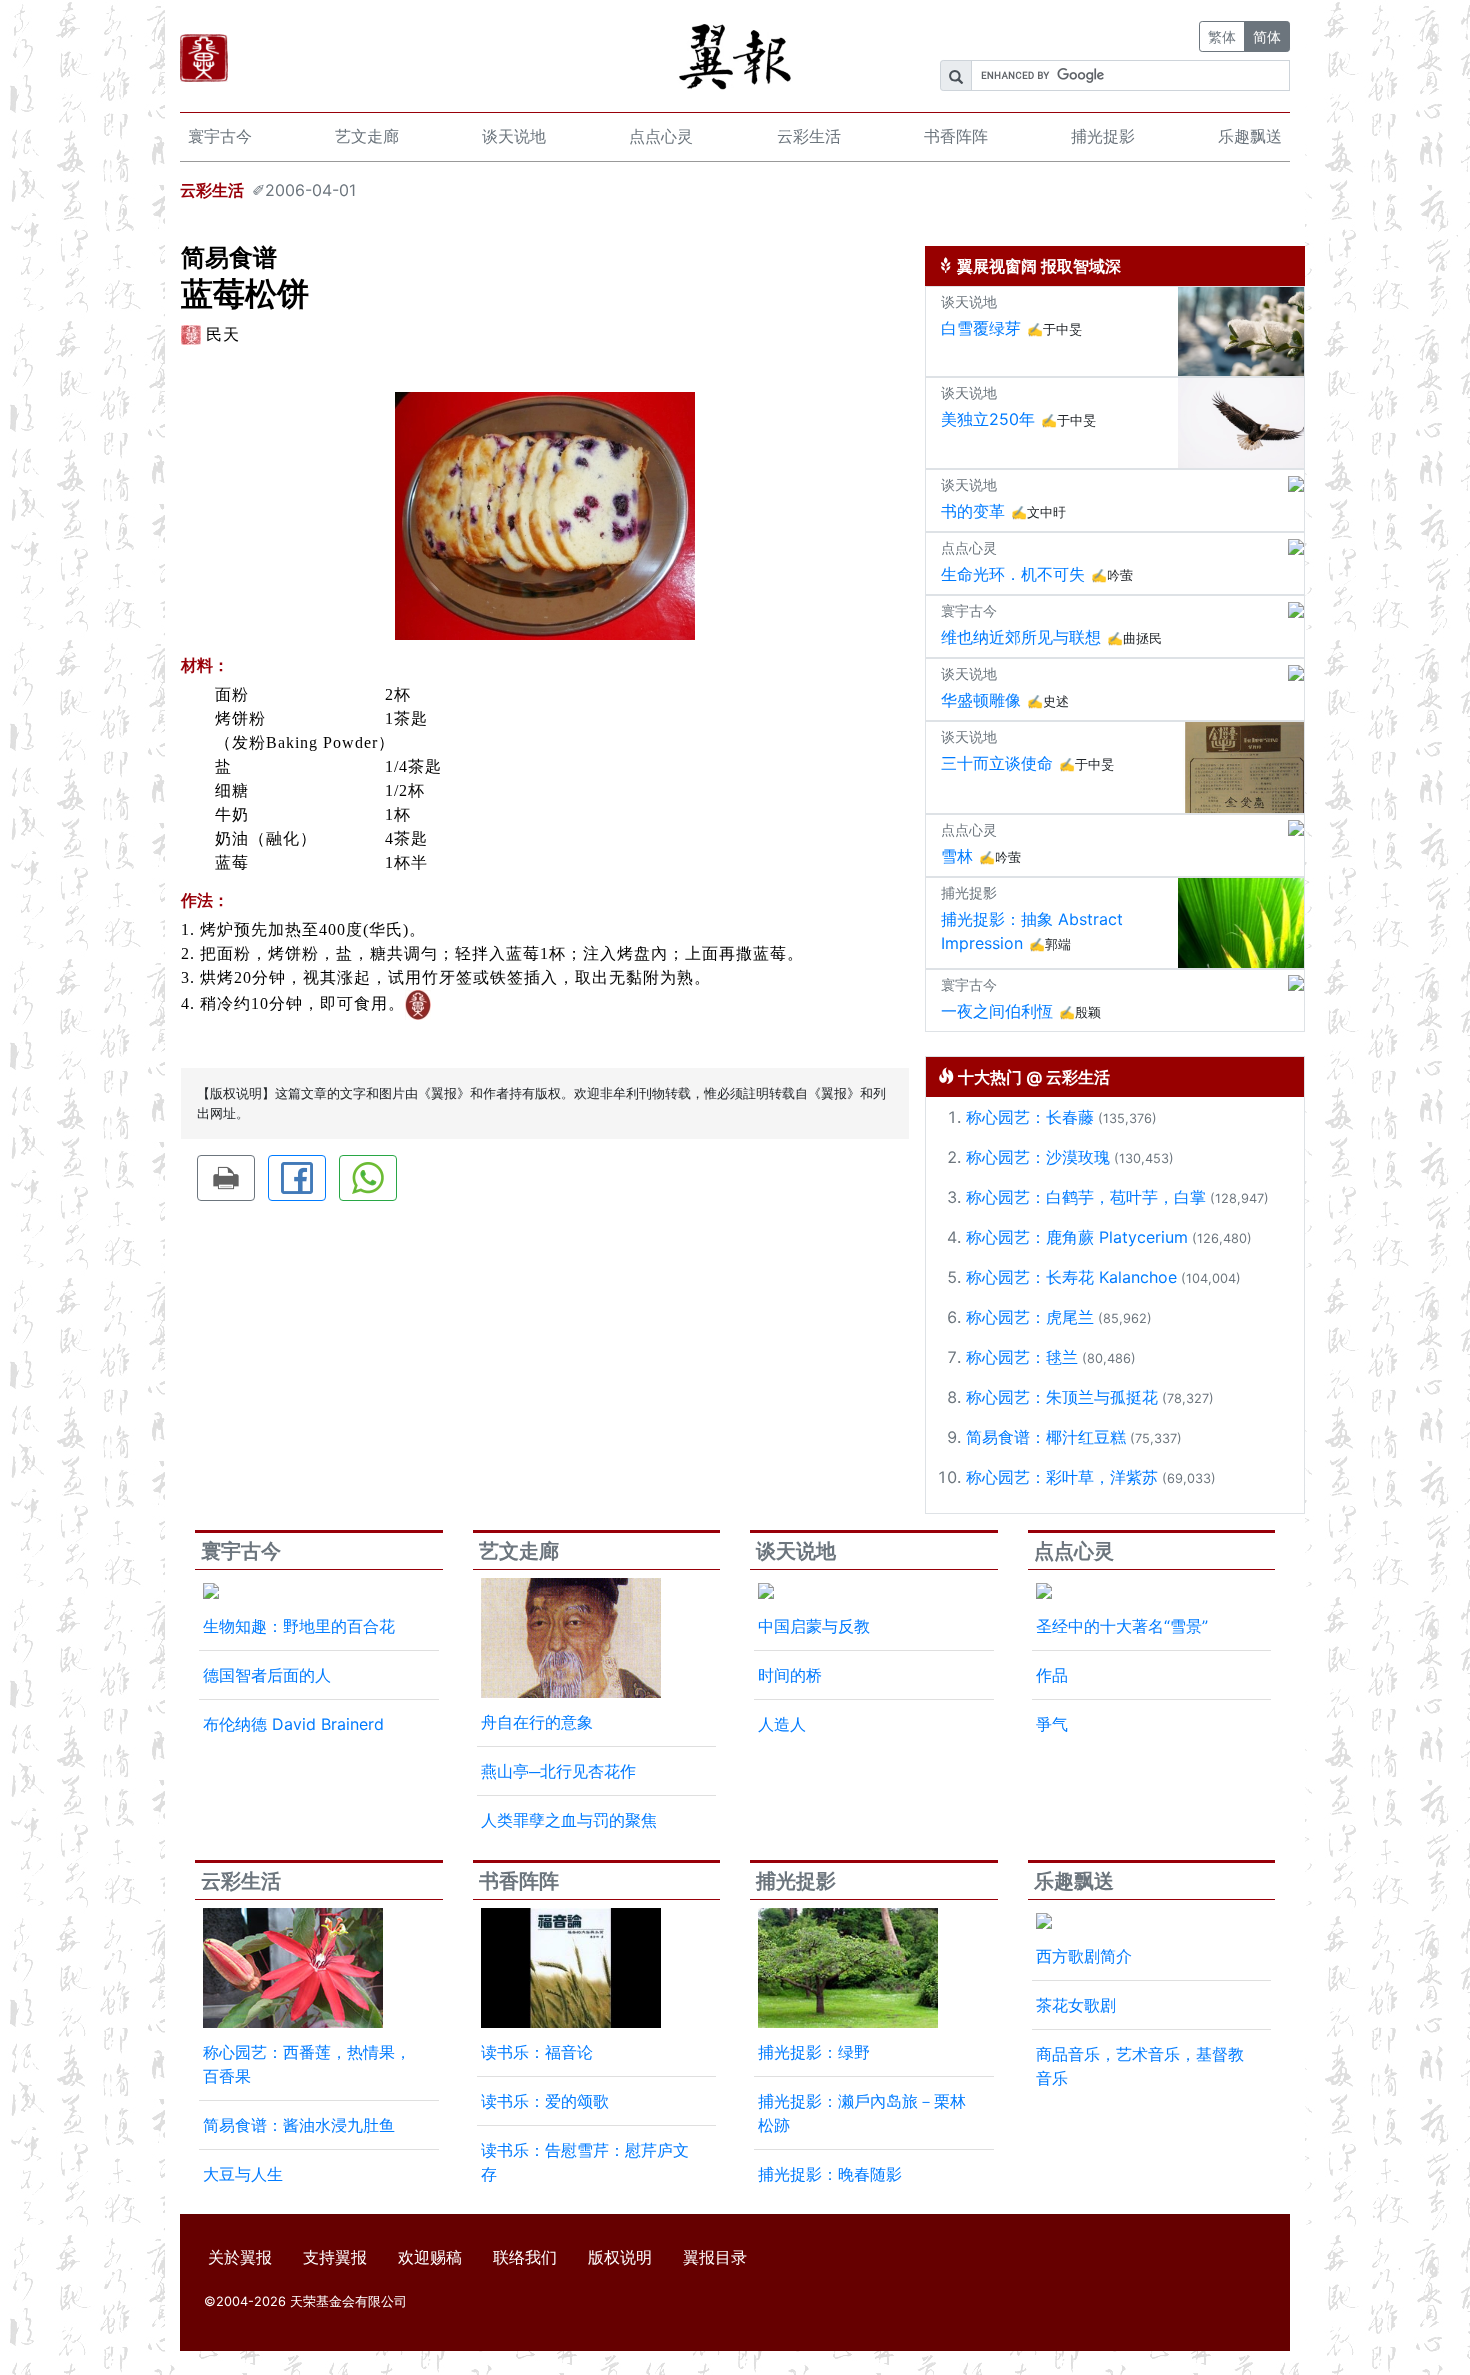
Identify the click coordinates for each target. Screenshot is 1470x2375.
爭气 (1052, 1724)
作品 (1052, 1675)
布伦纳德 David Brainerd (293, 1724)
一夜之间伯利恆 (997, 1011)
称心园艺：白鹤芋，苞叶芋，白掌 (1086, 1197)
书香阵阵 (956, 136)
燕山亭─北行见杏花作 (558, 1771)
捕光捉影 (1103, 136)
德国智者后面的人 (267, 1675)
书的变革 (973, 511)
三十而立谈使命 (997, 763)
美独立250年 (988, 419)
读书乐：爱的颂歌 (545, 2101)
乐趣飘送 (1250, 136)
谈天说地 (514, 136)
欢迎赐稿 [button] (430, 2257)
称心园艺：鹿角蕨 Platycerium (1077, 1237)
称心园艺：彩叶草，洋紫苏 (1062, 1477)
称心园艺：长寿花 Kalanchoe (1071, 1277)
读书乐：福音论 (537, 2052)
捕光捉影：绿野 (814, 2052)
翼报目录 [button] (715, 2257)
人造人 (782, 1724)
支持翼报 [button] (335, 2257)
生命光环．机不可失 (1013, 574)
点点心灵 (661, 136)
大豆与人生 (243, 2174)
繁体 (1222, 36)
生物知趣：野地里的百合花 (299, 1626)
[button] (226, 1178)
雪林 (957, 856)
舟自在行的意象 (537, 1722)
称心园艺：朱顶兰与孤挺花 (1062, 1397)
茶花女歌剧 (1076, 2005)
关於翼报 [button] (240, 2257)
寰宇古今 (220, 136)
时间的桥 (790, 1675)
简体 (1267, 36)
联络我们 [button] (525, 2257)
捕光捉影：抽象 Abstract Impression (1032, 931)
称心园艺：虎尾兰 (1030, 1317)
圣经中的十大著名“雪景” (1122, 1626)
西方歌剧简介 (1084, 1956)
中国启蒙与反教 (814, 1626)
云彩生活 (809, 136)
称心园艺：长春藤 (1030, 1117)
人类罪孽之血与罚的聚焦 (569, 1820)
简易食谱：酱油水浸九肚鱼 (299, 2125)
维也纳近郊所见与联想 (1021, 637)
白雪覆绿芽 (981, 328)
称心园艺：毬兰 (1022, 1357)
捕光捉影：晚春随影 (830, 2174)
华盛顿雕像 (981, 700)
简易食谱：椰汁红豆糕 (1046, 1437)
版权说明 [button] (620, 2257)
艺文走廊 (367, 136)
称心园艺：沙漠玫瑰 (1038, 1157)
